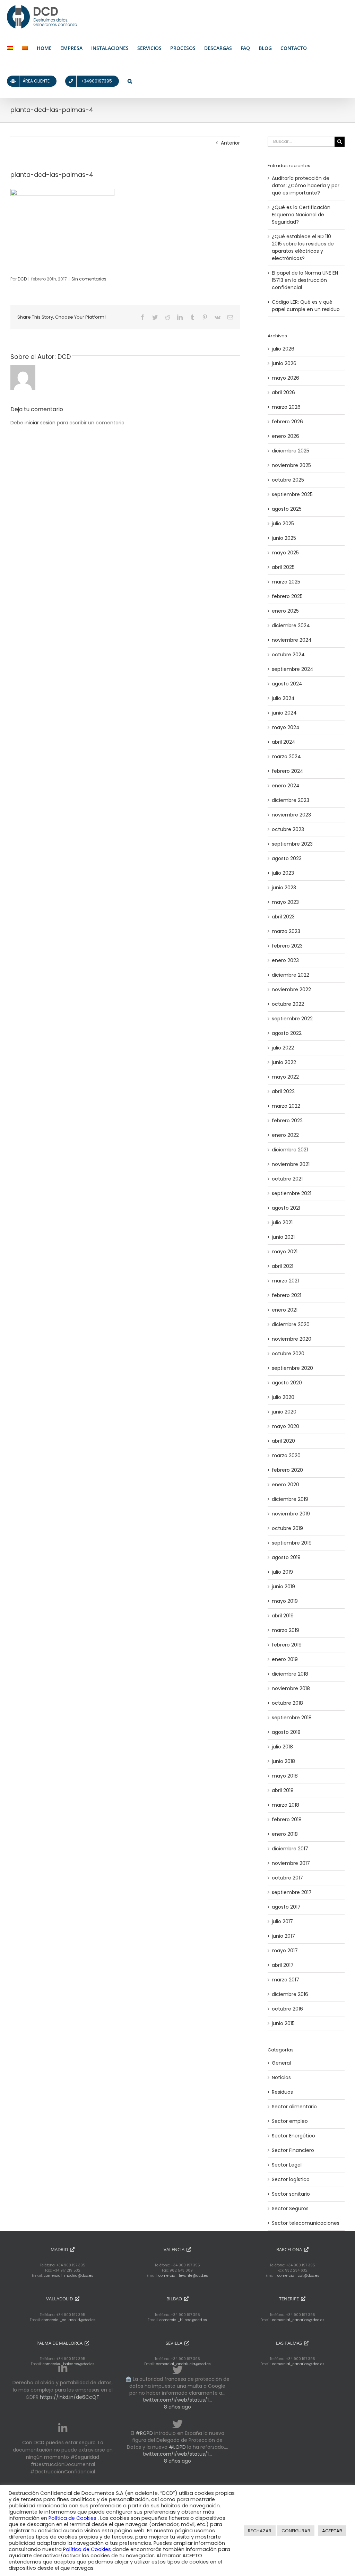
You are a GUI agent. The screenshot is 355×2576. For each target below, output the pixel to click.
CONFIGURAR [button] (296, 2531)
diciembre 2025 (291, 451)
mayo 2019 (285, 1601)
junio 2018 (283, 1761)
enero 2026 (285, 436)
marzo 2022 (286, 1106)
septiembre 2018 (292, 1718)
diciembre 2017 (290, 1849)
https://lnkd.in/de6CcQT (70, 2397)
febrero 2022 (287, 1121)
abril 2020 (283, 1441)
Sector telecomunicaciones (306, 2223)
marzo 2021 (285, 1281)
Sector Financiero (293, 2150)
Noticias (281, 2077)
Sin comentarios (89, 279)
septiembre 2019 (292, 1543)
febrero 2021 (287, 1295)
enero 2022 (285, 1135)
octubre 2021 (287, 1179)
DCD (22, 279)
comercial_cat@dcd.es (298, 2276)
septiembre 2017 (292, 1892)
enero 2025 (285, 611)
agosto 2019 (286, 1557)
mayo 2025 (285, 553)
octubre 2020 (288, 1354)
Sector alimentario (294, 2107)
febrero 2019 (287, 1645)
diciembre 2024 (291, 625)
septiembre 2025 (292, 494)
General (281, 2063)
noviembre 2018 (291, 1688)
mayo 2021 (285, 1252)
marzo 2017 (285, 1980)
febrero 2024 (288, 771)
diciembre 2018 (290, 1674)
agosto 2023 (287, 858)
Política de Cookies (73, 2518)
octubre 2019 (287, 1528)
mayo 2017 (285, 1951)
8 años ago (177, 2407)
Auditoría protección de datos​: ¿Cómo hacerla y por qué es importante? (306, 185)
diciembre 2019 (290, 1499)
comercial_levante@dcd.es (183, 2276)
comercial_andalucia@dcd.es (183, 2364)
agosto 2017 (286, 1907)
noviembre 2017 (291, 1863)
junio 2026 (284, 363)
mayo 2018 (285, 1776)
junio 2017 (283, 1936)
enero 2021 (285, 1310)
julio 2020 (283, 1397)
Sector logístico (291, 2179)
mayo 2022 (285, 1077)
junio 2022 (284, 1062)
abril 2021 (283, 1266)
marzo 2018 (285, 1805)
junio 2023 (284, 888)
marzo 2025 (286, 582)
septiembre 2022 (292, 1019)
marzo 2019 (285, 1630)
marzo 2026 (286, 407)
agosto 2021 (286, 1208)
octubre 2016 (287, 2009)
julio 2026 (283, 349)
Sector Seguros (290, 2208)
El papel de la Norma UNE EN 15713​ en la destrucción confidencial (305, 280)
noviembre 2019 (291, 1514)
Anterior (230, 143)
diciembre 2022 (291, 975)
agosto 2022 (287, 1033)
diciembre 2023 (291, 800)
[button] (130, 81)
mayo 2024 (286, 727)
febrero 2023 (287, 946)
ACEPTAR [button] (332, 2531)
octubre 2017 (287, 1878)
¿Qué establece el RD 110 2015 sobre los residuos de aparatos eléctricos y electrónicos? (303, 247)
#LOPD (177, 2447)
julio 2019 (282, 1572)
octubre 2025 (288, 480)
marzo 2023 (286, 931)
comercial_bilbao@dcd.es (183, 2320)
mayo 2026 (285, 378)
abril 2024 (284, 742)
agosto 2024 (287, 684)
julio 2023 (283, 873)
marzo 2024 (286, 757)
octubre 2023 (288, 829)
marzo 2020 (286, 1455)
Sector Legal (287, 2165)
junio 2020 (284, 1412)
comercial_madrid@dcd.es (68, 2276)
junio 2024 (284, 713)
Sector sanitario (291, 2194)
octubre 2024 (288, 655)
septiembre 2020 (292, 1368)
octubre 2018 (287, 1703)
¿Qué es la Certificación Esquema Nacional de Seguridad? (301, 215)
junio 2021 (283, 1237)
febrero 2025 (287, 596)
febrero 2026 (287, 422)
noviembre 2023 (291, 815)
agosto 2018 (286, 1732)
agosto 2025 (287, 509)
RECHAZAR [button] (260, 2531)
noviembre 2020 (292, 1339)
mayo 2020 (285, 1426)
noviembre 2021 (291, 1164)
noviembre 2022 (291, 989)
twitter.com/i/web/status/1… (177, 2400)
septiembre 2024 (293, 669)
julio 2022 (283, 1048)
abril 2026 (283, 392)
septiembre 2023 (292, 844)
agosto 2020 (287, 1383)
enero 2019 (285, 1659)
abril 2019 (283, 1616)
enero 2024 (286, 786)
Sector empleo (290, 2121)
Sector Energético (293, 2136)
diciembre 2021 (290, 1150)
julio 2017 (282, 1921)
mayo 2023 (285, 902)
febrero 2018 (287, 1819)
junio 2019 (283, 1587)
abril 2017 (283, 1965)
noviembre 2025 (291, 465)
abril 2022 (283, 1091)
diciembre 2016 (290, 1994)
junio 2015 (283, 2023)
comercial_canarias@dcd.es (298, 2320)
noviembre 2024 (292, 640)
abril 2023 (283, 917)
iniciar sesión (41, 423)
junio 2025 (284, 538)
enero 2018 (285, 1834)
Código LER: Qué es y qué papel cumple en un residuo (306, 306)
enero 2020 (285, 1485)
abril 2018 (283, 1790)
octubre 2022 (288, 1004)
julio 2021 (282, 1222)
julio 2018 (282, 1747)
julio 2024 (283, 698)
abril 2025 (283, 567)
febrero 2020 (287, 1470)
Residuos (282, 2092)
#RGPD (144, 2433)
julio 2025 (283, 524)
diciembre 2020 (291, 1324)
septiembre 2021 (292, 1193)
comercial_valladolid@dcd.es (69, 2320)
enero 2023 (285, 960)
